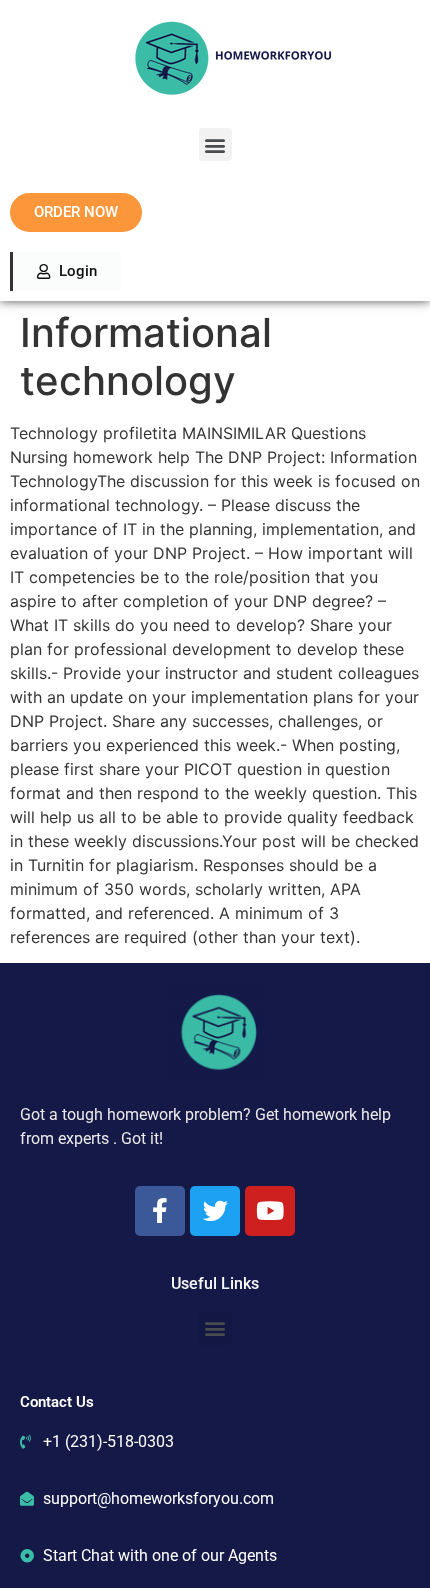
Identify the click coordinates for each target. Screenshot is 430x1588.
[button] (215, 144)
